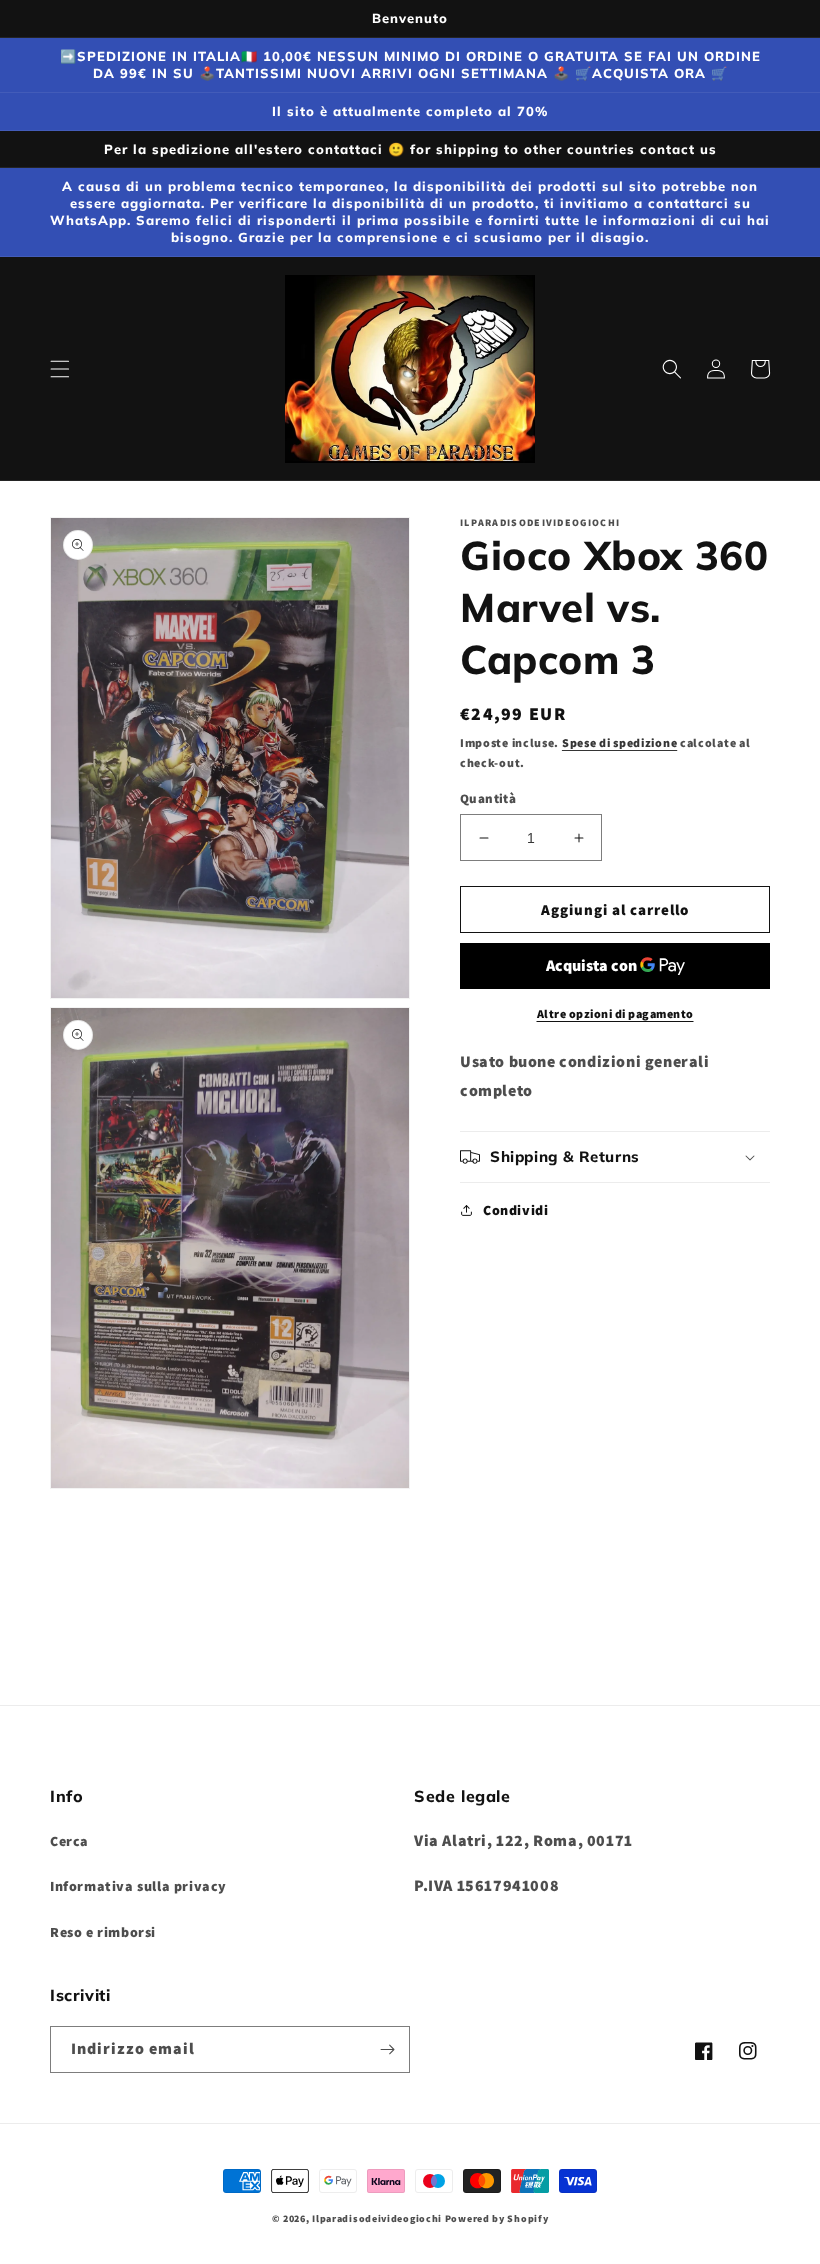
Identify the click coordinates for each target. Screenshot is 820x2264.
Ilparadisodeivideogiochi (377, 2218)
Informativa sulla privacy (138, 1886)
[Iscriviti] (387, 2049)
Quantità (488, 798)
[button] (60, 369)
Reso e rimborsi (103, 1932)
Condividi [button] (515, 1210)
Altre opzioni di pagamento (615, 1013)
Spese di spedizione (619, 742)
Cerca (69, 1841)
